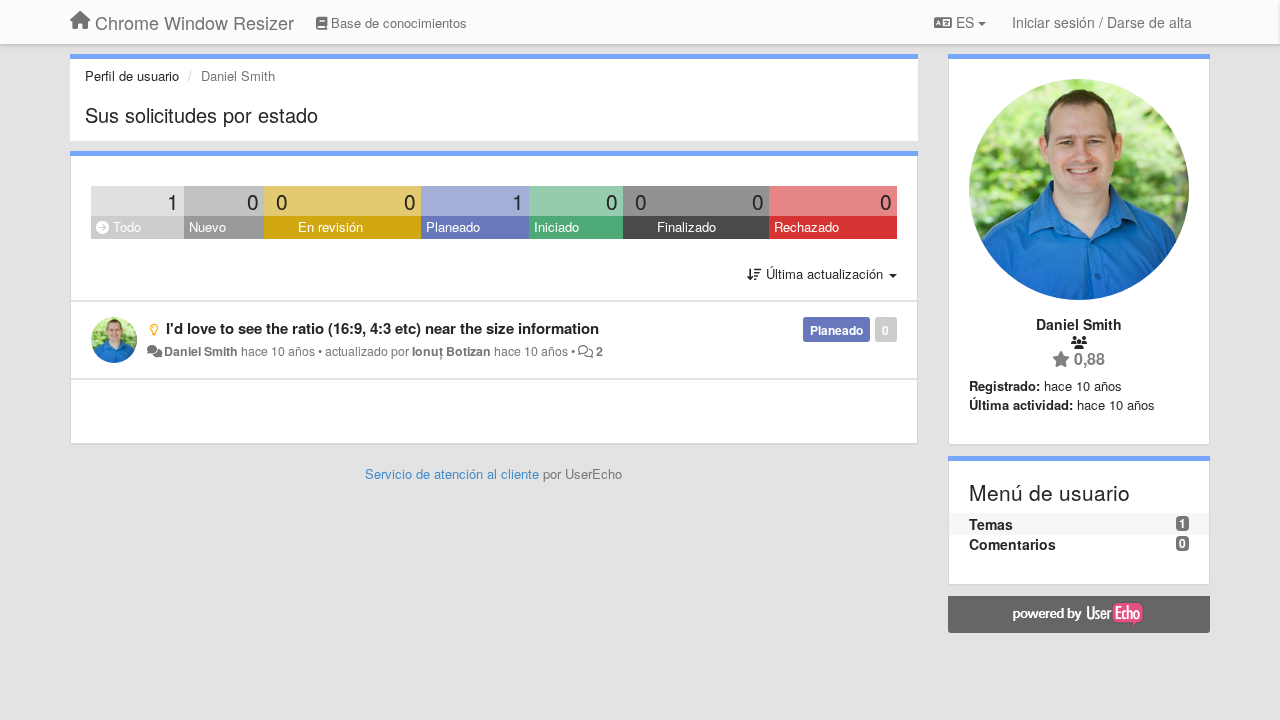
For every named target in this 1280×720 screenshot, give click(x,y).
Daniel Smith (201, 351)
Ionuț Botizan (451, 351)
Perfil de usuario (132, 75)
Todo (125, 226)
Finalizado (686, 226)
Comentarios (1012, 544)
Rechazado (806, 226)
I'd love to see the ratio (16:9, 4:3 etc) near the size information (382, 328)
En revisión (330, 226)
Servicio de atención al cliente (454, 473)
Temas (991, 524)
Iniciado (556, 226)
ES (965, 22)
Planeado (453, 226)
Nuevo (207, 226)
